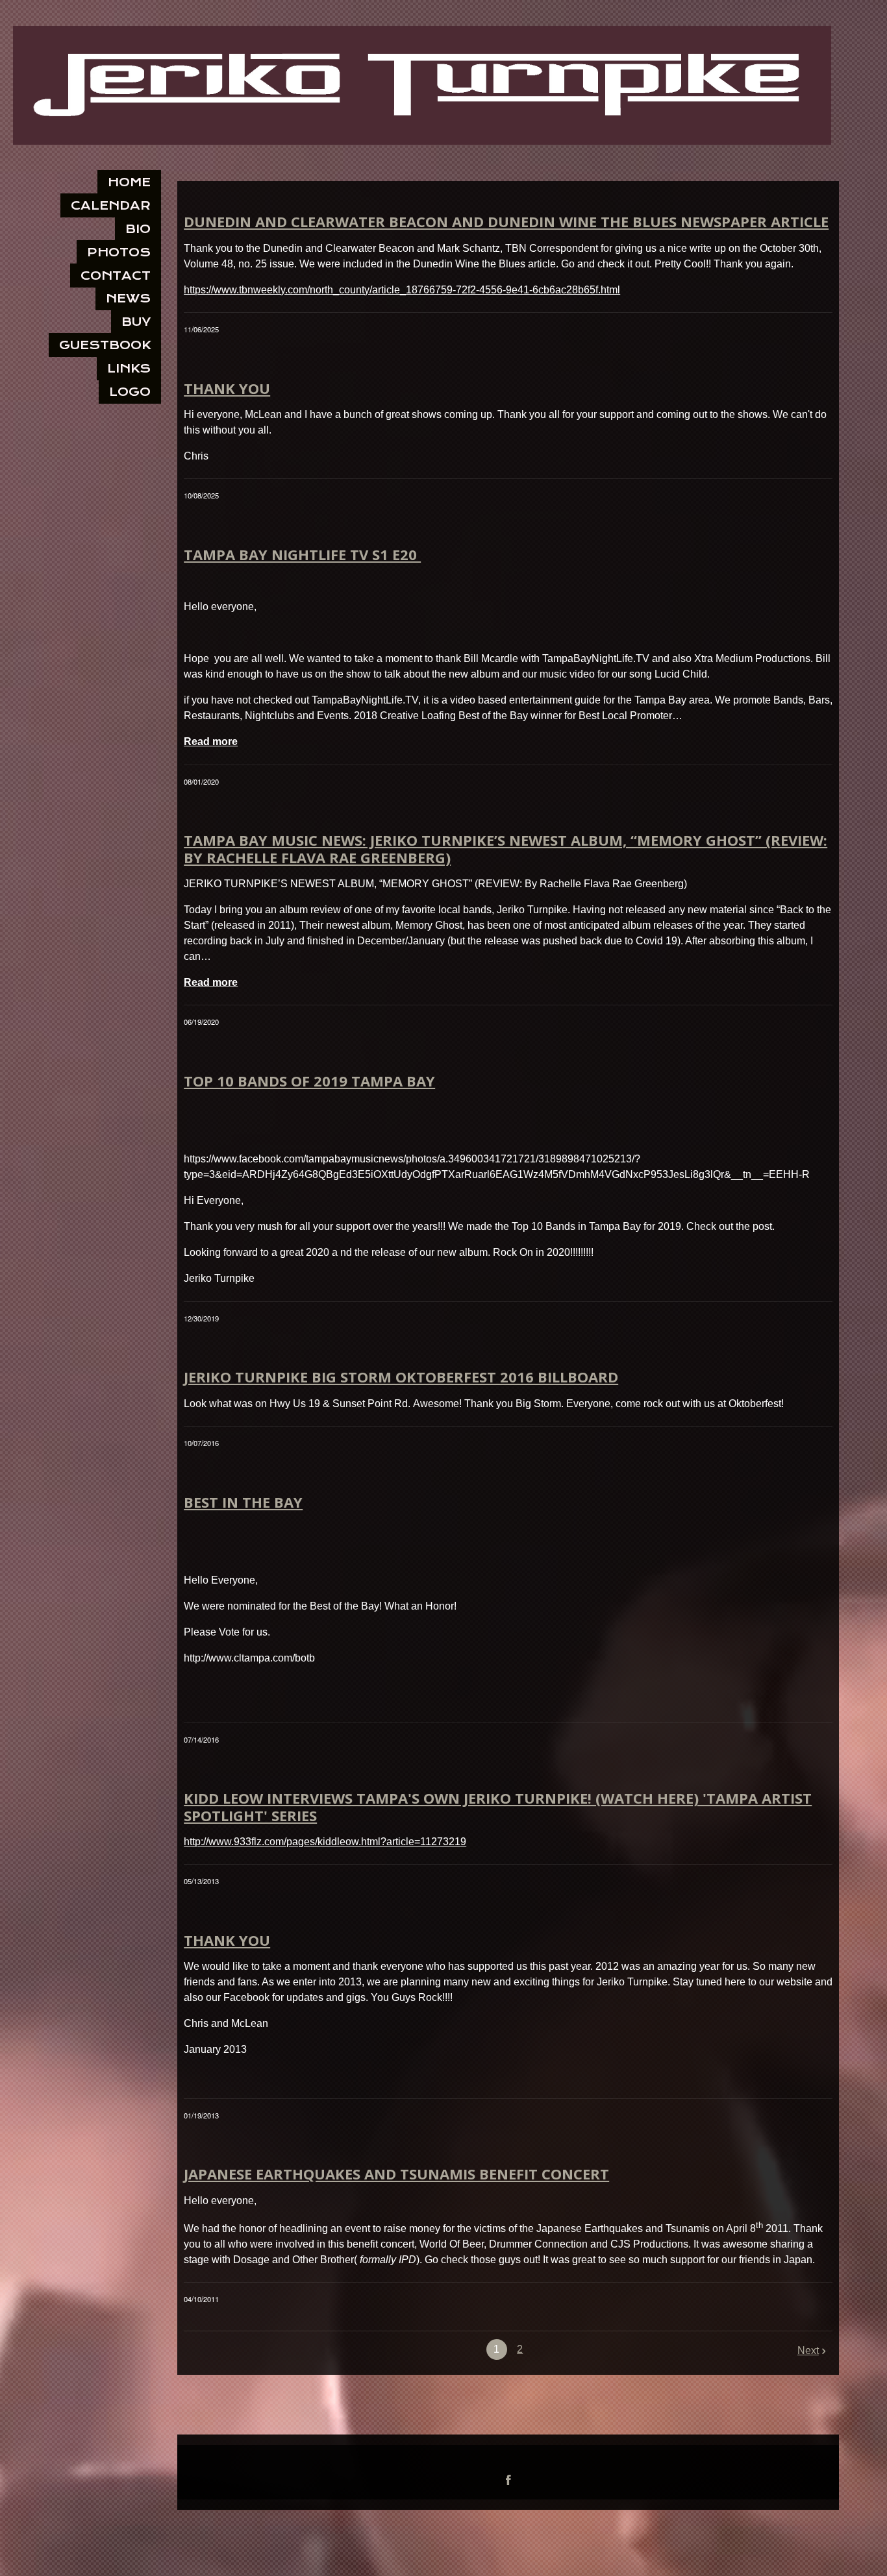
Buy (136, 322)
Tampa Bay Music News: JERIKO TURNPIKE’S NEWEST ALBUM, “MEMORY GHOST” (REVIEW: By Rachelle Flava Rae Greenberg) (506, 848)
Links (129, 368)
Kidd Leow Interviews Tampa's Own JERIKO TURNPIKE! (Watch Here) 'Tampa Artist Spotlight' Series (498, 1806)
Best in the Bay (243, 1502)
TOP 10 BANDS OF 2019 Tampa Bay (309, 1081)
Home (129, 182)
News (128, 298)
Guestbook (105, 345)
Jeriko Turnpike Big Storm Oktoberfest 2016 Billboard (401, 1377)
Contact (116, 276)
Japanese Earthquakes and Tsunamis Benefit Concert (396, 2174)
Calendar (111, 205)
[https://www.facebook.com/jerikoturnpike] (508, 2480)
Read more (211, 742)
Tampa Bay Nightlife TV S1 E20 (302, 554)
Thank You (227, 1940)
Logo (130, 392)
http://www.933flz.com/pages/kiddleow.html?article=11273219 (325, 1842)
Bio (138, 229)
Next (808, 2350)
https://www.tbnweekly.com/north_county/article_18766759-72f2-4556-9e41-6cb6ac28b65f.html (402, 290)
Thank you (227, 388)
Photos (119, 252)
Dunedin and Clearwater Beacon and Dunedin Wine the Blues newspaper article (506, 221)
